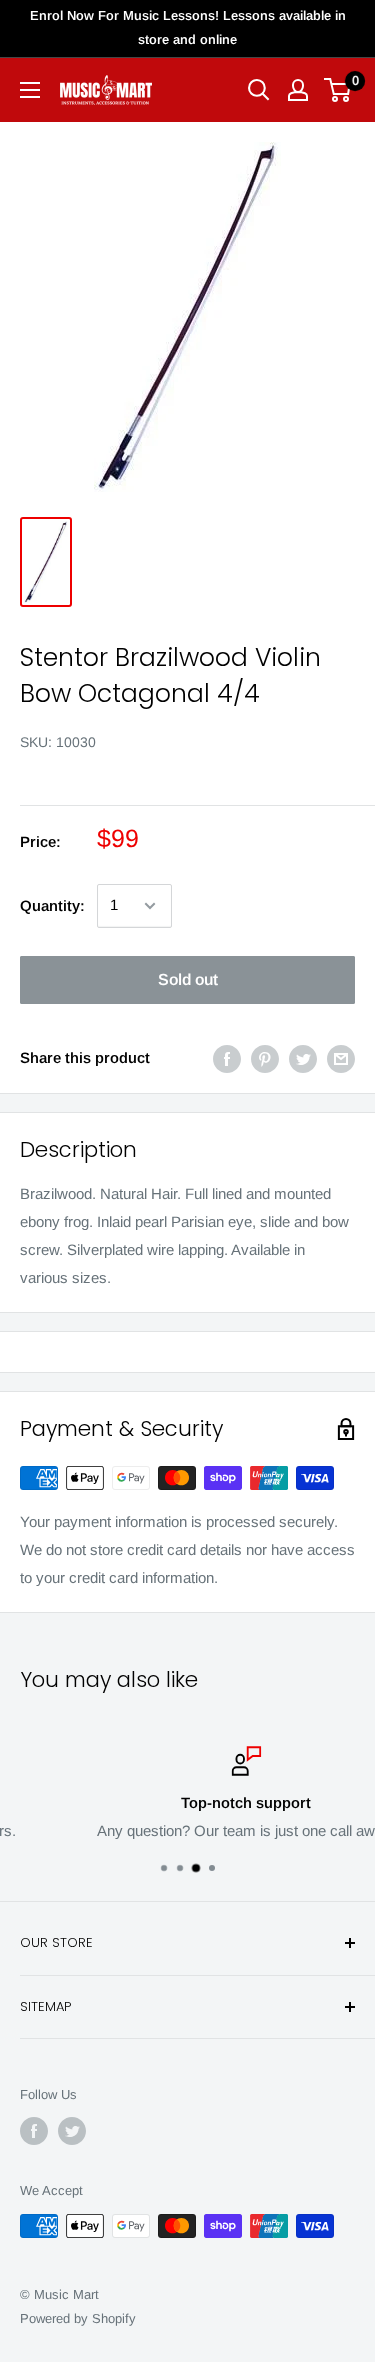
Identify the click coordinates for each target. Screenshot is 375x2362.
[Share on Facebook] (227, 1058)
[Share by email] (341, 1058)
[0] (338, 90)
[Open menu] (30, 90)
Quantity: (52, 905)
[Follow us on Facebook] (34, 2131)
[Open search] (259, 90)
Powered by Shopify (78, 2318)
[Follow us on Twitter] (72, 2131)
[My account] (298, 90)
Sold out (188, 979)
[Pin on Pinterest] (265, 1058)
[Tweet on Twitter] (303, 1058)
